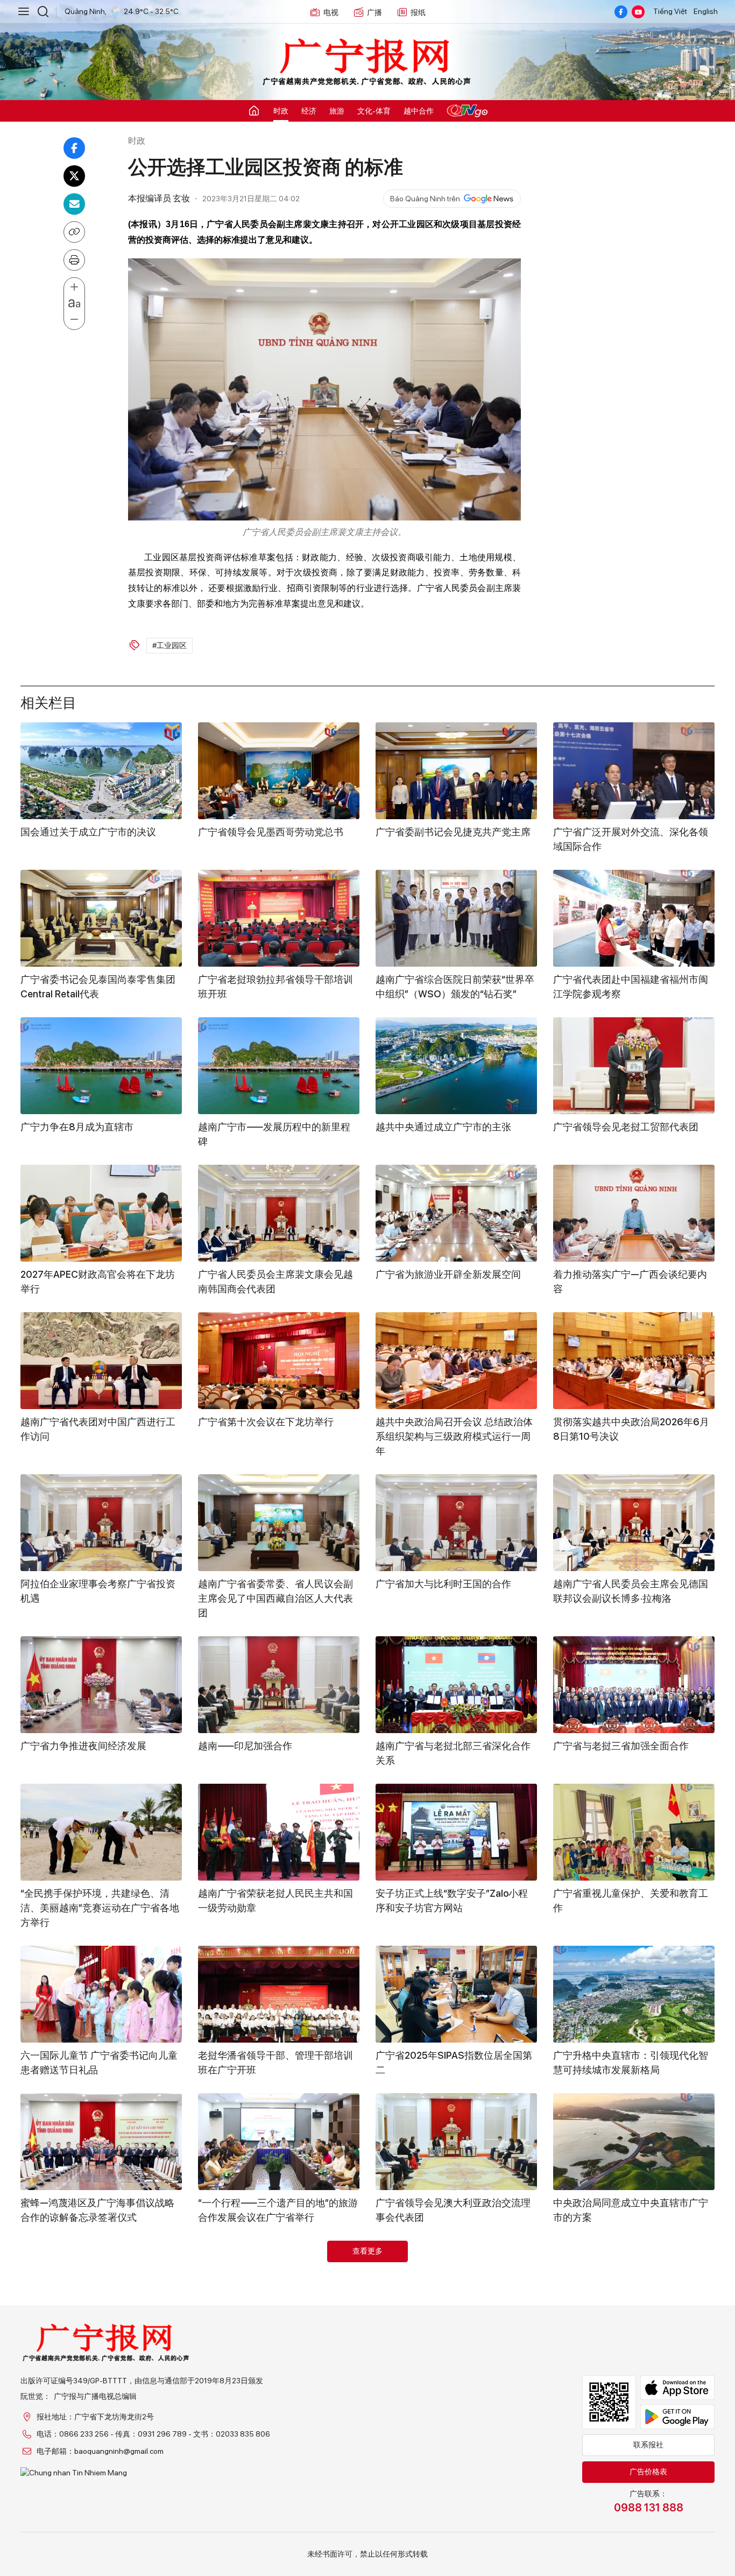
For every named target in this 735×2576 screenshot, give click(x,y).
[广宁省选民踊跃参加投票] (101, 2451)
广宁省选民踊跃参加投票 (74, 2512)
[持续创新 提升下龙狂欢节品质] (279, 2289)
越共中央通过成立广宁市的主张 (443, 1127)
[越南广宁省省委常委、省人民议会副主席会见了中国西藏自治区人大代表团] (279, 1523)
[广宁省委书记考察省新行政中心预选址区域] (634, 2289)
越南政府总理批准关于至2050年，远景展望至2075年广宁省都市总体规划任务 (100, 2365)
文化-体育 (374, 111)
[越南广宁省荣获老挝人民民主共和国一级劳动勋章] (279, 1832)
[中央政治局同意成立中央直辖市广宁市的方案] (634, 2142)
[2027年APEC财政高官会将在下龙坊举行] (101, 1213)
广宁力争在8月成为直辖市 (77, 1127)
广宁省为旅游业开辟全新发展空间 (448, 1274)
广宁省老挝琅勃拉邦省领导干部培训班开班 (275, 987)
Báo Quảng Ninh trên (425, 199)
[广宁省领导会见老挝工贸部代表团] (634, 1066)
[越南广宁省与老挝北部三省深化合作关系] (456, 1685)
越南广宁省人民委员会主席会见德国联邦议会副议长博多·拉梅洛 (631, 1591)
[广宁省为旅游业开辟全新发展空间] (456, 1213)
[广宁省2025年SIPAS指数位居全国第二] (456, 1994)
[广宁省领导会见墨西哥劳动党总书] (279, 771)
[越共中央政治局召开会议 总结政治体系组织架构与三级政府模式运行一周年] (456, 1361)
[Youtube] (638, 12)
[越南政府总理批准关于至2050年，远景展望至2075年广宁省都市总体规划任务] (101, 2289)
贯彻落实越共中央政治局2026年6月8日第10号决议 (631, 1429)
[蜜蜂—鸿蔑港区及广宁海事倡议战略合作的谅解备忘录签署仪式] (101, 2142)
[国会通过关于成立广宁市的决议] (101, 771)
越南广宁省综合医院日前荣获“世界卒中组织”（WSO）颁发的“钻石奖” (455, 987)
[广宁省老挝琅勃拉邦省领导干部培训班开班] (279, 918)
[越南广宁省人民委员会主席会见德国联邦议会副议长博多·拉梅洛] (634, 1523)
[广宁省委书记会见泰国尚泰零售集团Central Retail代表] (101, 918)
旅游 (337, 111)
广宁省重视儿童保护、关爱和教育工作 (631, 1901)
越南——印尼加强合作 (245, 1746)
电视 (331, 12)
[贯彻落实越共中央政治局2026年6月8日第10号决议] (634, 1361)
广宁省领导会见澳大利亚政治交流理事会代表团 (453, 2210)
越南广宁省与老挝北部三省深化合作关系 (453, 1753)
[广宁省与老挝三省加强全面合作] (634, 1685)
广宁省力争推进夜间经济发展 (83, 1746)
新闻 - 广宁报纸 (367, 62)
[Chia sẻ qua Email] (74, 204)
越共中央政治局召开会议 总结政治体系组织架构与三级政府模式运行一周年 (454, 1436)
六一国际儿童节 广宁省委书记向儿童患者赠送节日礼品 (99, 2063)
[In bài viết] (74, 260)
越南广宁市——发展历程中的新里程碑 (274, 1134)
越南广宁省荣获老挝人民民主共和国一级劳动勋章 (275, 1901)
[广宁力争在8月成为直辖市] (101, 1066)
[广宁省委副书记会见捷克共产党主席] (456, 771)
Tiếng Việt (670, 11)
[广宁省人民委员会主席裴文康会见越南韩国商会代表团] (279, 1213)
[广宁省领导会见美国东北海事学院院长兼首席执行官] (456, 2289)
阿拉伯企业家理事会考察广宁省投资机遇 (98, 1591)
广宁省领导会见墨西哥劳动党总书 (271, 832)
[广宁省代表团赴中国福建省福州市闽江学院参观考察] (634, 918)
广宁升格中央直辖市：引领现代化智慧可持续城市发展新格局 (631, 2063)
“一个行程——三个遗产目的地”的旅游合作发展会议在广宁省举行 (278, 2210)
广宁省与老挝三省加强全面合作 (621, 1746)
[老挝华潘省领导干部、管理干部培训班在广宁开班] (279, 1994)
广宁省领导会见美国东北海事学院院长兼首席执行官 (453, 2357)
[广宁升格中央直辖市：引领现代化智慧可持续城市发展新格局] (634, 1994)
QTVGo (467, 111)
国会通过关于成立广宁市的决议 (88, 832)
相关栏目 (48, 701)
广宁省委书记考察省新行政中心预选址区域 (631, 2357)
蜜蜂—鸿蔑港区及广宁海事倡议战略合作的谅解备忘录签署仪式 (97, 2210)
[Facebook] (621, 12)
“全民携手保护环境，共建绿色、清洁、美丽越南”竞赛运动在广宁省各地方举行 (100, 1908)
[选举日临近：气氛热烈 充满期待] (634, 2451)
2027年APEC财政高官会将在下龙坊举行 (98, 1282)
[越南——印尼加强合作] (279, 1685)
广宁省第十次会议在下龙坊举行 (266, 1422)
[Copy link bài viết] (74, 232)
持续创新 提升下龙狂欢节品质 (262, 2350)
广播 (374, 12)
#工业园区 (169, 645)
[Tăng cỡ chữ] (74, 287)
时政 (281, 111)
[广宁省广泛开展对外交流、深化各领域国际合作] (634, 771)
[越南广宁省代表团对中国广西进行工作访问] (101, 1361)
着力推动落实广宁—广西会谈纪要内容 (630, 1282)
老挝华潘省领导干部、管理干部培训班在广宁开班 (275, 2063)
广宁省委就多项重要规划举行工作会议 (453, 2519)
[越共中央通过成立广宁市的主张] (456, 1066)
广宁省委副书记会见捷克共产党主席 (453, 832)
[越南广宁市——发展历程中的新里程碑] (279, 1066)
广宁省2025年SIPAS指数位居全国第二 (454, 2063)
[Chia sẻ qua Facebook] (74, 148)
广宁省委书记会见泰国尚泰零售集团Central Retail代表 (98, 987)
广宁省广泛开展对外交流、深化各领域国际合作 (631, 839)
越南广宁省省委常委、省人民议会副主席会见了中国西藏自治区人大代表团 (275, 1598)
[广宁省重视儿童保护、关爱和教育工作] (634, 1832)
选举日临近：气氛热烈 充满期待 (622, 2512)
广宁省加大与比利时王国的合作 (443, 1584)
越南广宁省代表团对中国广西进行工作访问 (98, 1429)
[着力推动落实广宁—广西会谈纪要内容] (634, 1213)
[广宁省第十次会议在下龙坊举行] (279, 1361)
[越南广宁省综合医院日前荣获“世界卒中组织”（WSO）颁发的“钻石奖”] (456, 918)
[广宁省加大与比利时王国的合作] (456, 1523)
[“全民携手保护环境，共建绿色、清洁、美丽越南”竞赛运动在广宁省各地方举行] (101, 1832)
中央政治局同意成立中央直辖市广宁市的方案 (631, 2210)
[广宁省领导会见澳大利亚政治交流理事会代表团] (456, 2142)
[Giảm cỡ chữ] (74, 320)
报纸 (418, 12)
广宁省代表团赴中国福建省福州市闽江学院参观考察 (631, 987)
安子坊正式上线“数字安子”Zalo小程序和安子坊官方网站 (452, 1901)
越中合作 (419, 111)
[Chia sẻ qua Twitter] (74, 176)
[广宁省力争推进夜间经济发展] (101, 1685)
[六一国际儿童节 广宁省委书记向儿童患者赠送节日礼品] (101, 1994)
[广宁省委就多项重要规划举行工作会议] (456, 2451)
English (706, 11)
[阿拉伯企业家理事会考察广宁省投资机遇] (101, 1523)
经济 (309, 111)
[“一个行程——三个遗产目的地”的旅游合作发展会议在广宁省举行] (279, 2142)
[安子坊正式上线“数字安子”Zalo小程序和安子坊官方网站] (456, 1832)
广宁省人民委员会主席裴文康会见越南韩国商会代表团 (275, 1282)
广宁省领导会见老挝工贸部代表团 (626, 1127)
